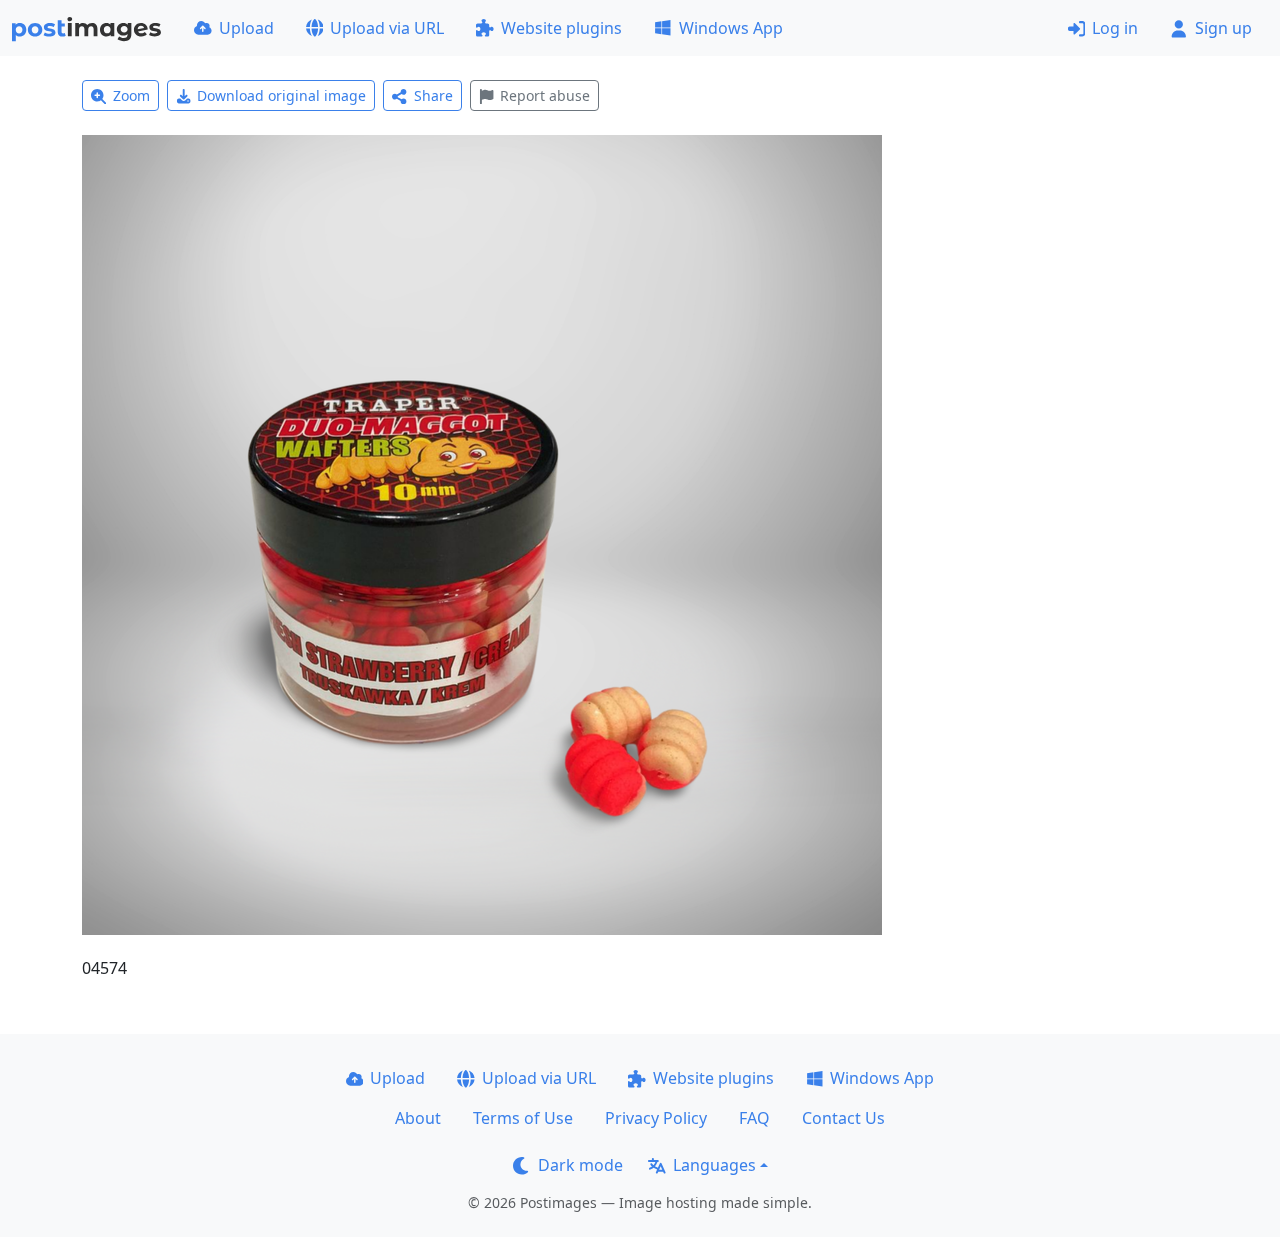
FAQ (754, 1118)
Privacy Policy (656, 1118)
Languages (714, 1165)
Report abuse (545, 95)
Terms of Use (523, 1118)
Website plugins (561, 28)
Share (433, 95)
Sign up (1223, 28)
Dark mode (580, 1165)
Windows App (731, 28)
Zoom (131, 95)
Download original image (281, 95)
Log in (1115, 28)
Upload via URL (387, 28)
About (418, 1118)
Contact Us (843, 1118)
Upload (246, 28)
